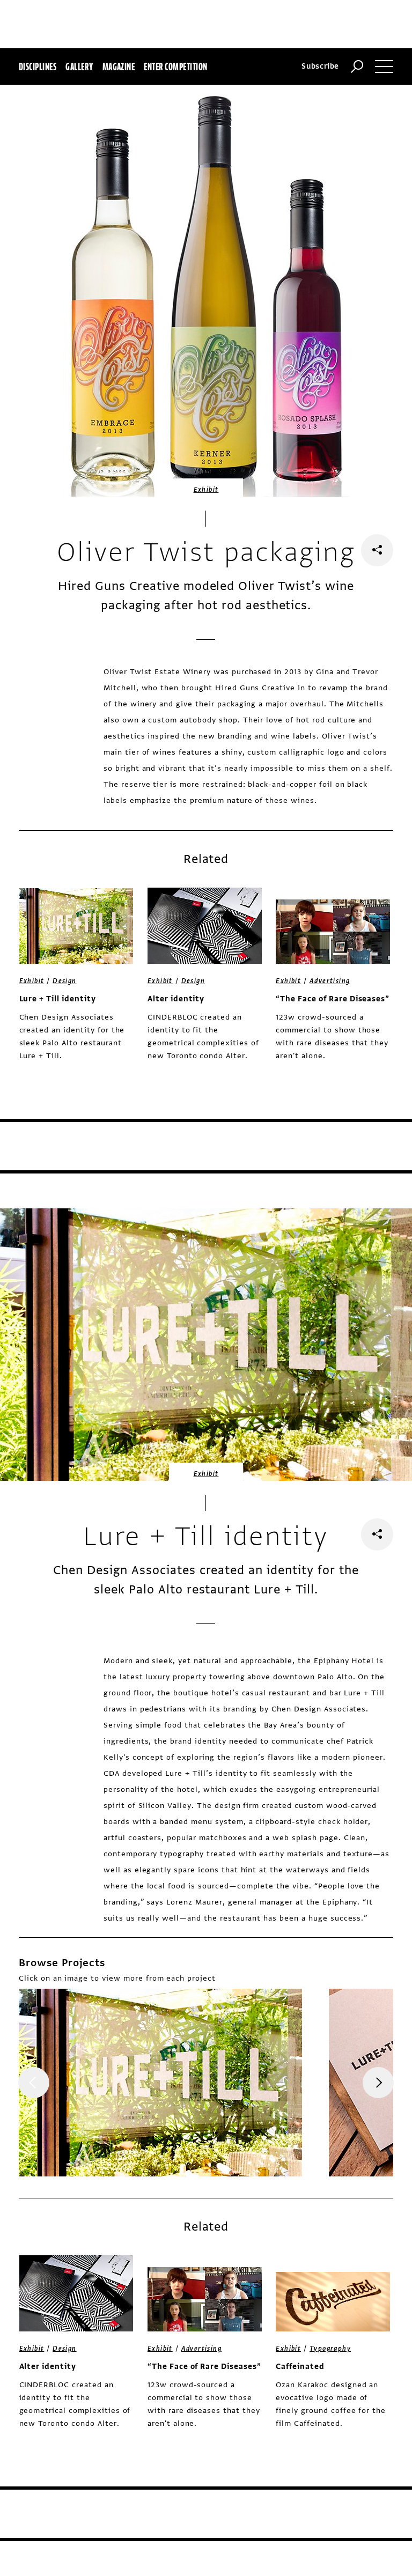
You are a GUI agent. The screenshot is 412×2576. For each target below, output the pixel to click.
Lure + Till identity (58, 999)
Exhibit (206, 490)
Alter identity (176, 999)
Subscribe (320, 66)
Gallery (79, 67)
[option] (160, 2083)
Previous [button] (34, 2083)
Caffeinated (300, 2367)
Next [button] (378, 2083)
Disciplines (38, 67)
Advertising (330, 981)
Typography (330, 2349)
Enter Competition (175, 67)
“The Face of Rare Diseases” (333, 999)
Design (64, 981)
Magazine (119, 67)
